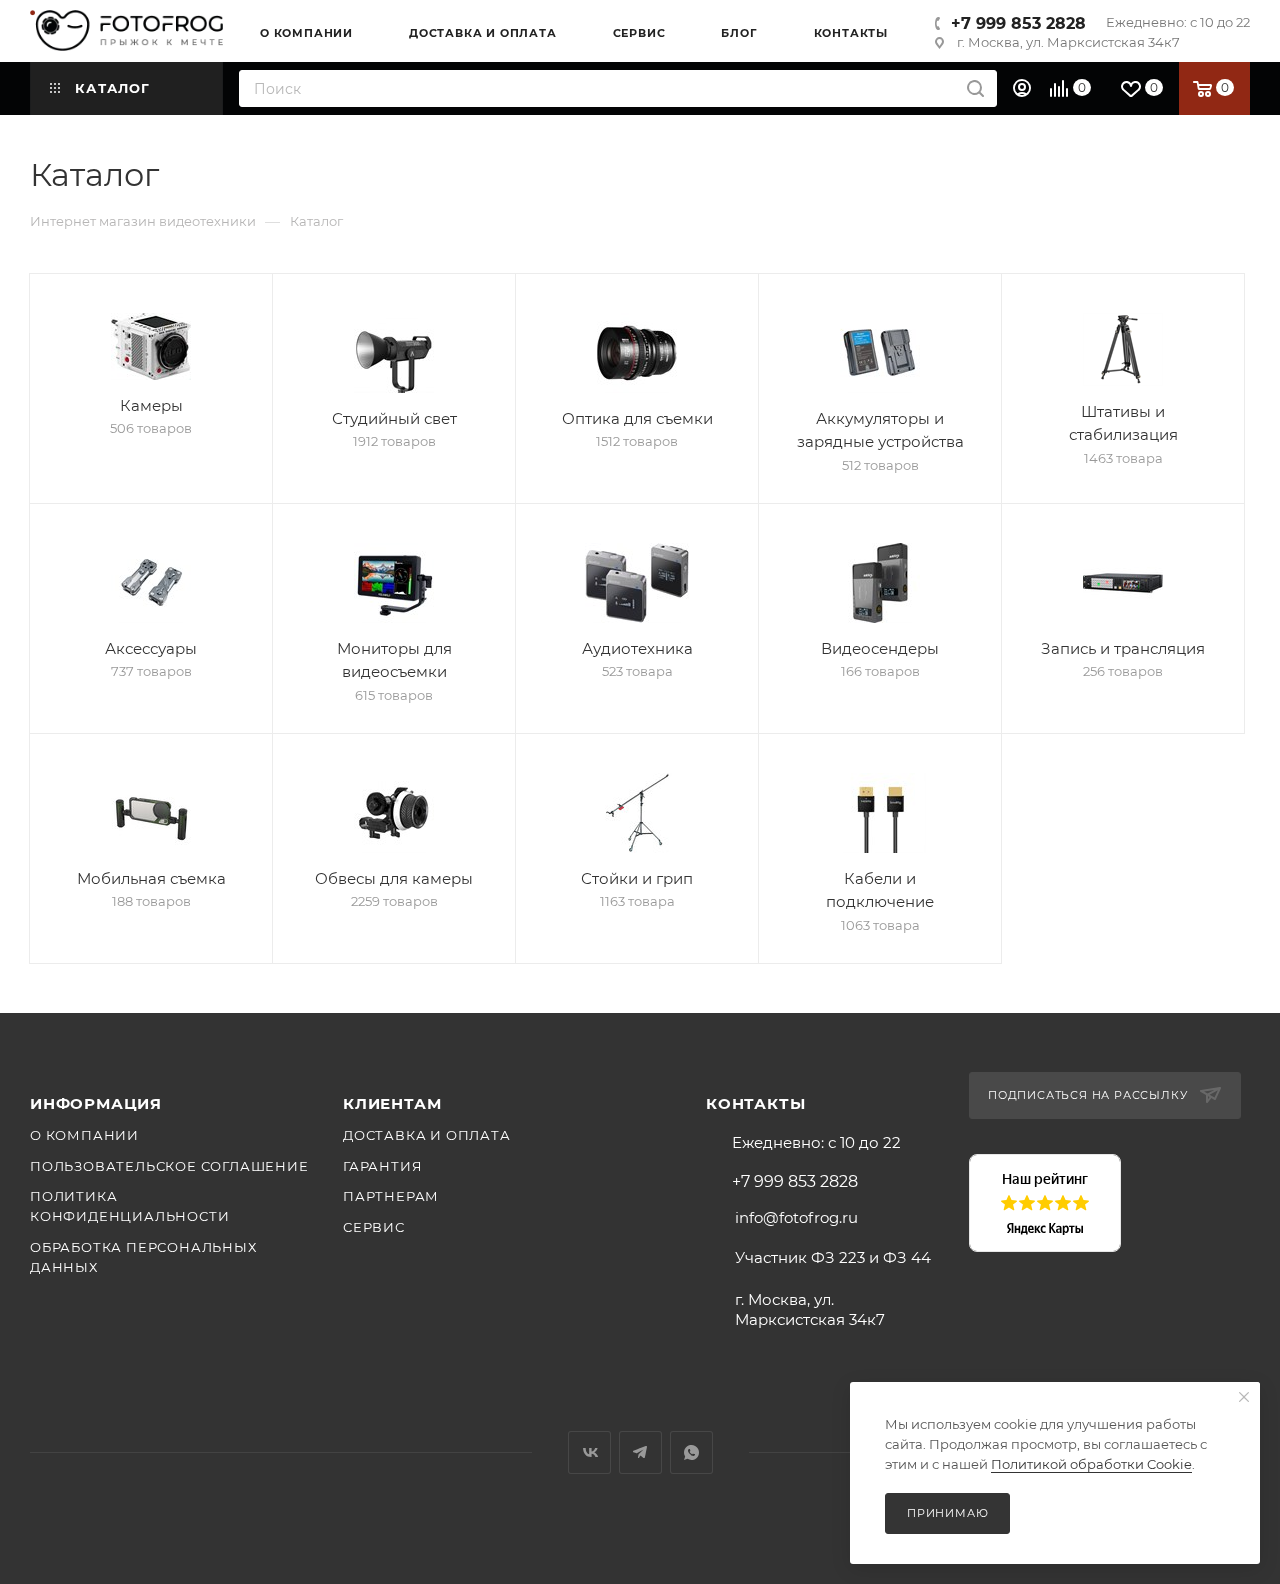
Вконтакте (589, 1452)
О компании (84, 1135)
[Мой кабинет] (1024, 88)
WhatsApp (691, 1452)
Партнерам (391, 1196)
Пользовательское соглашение (169, 1166)
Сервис (374, 1227)
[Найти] (975, 88)
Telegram (640, 1452)
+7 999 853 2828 (1018, 23)
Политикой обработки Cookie (1091, 1464)
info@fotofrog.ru (796, 1217)
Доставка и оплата (427, 1135)
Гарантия (382, 1166)
